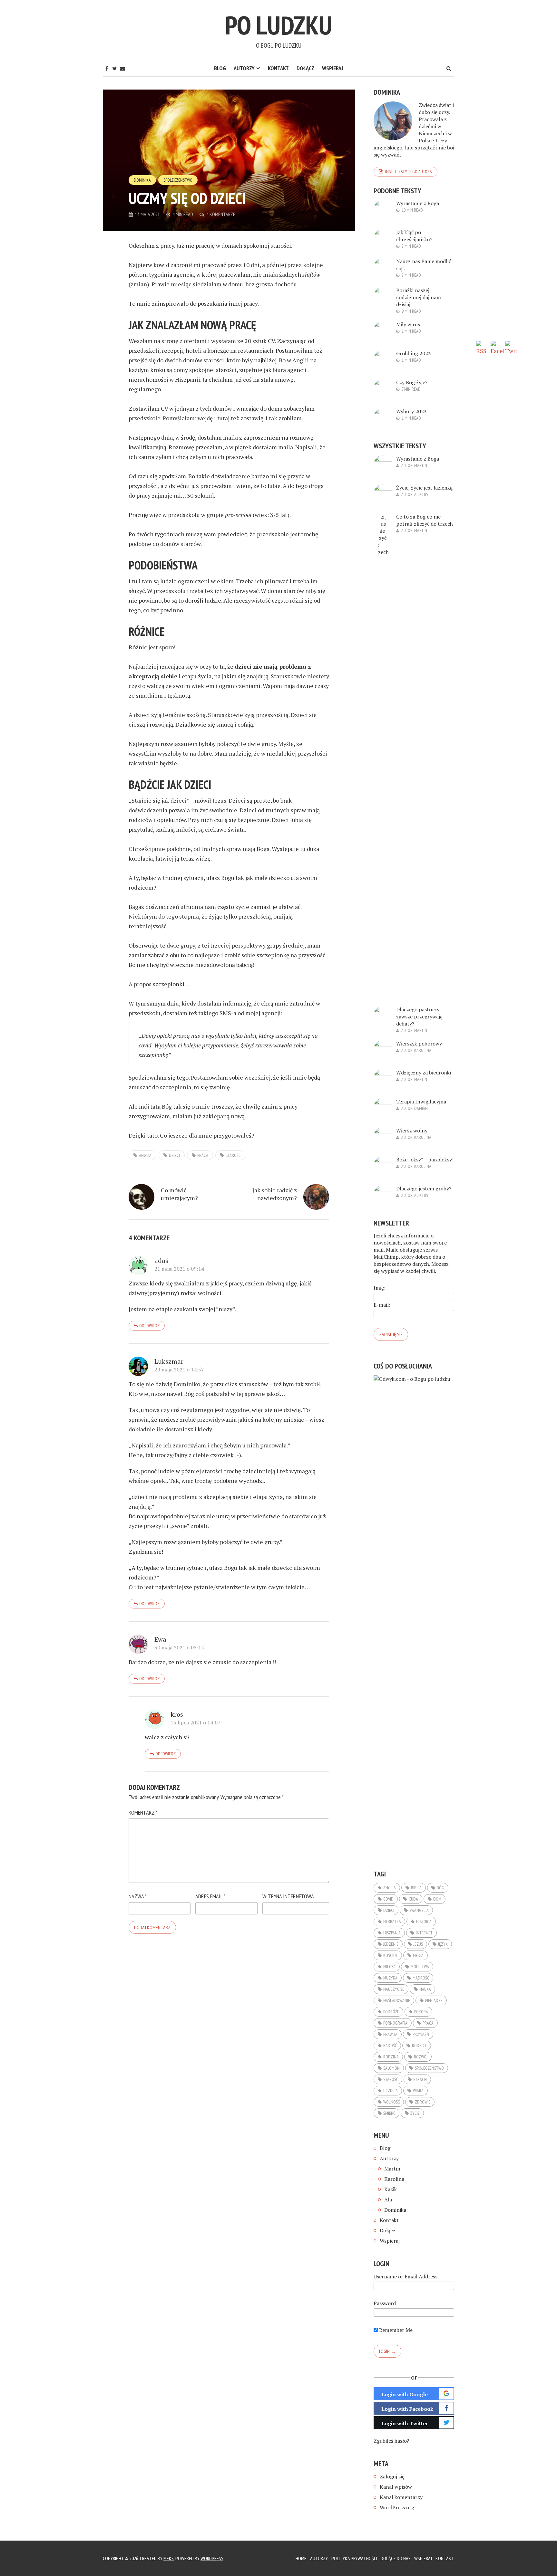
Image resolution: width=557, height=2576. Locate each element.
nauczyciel (394, 1989)
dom (437, 1899)
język (443, 1944)
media (418, 1955)
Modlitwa (420, 1967)
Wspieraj (332, 68)
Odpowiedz (149, 1326)
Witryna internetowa (288, 1896)
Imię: (380, 1288)
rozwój (421, 2057)
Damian (421, 1108)
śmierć (389, 2113)
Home (301, 2558)
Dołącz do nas (396, 2558)
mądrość (421, 1978)
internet (424, 1933)
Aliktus (421, 494)
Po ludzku (278, 25)
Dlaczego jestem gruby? (424, 1188)
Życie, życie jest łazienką (424, 488)
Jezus (418, 1944)
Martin (421, 465)
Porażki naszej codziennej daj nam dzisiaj (419, 297)
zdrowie (423, 2102)
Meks (169, 2558)
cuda (413, 1899)
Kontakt (278, 68)
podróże (391, 2012)
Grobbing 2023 (414, 353)
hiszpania (392, 1933)
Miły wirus (408, 324)
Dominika (142, 180)
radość (390, 2046)
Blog (220, 68)
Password (385, 2303)
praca (203, 1155)
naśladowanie (397, 2000)
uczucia (391, 2091)
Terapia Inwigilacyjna (421, 1102)
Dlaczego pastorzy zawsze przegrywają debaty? (419, 1016)
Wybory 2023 (411, 411)
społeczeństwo (429, 2068)
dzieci (174, 1155)
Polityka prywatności (354, 2558)
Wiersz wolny (412, 1131)
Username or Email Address (406, 2276)
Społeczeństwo (178, 180)
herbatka (392, 1922)
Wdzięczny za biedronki (424, 1073)
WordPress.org (397, 2507)
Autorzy (244, 68)
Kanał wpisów (396, 2487)
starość (233, 1155)
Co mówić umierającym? (179, 1194)
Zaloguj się (392, 2476)
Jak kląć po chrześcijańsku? (414, 236)
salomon (391, 2068)
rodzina (391, 2057)
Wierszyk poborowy (419, 1044)
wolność (391, 2102)
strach (420, 2079)
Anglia (145, 1155)
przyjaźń (421, 2034)
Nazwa (138, 1896)
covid (388, 1899)
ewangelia (419, 1910)
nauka (425, 1989)
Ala (388, 2199)
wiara (418, 2091)
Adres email (210, 1896)
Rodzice (419, 2046)
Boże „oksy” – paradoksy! (425, 1159)
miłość (389, 1967)
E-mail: (382, 1305)
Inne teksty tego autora (409, 172)
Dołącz (305, 68)
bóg (440, 1888)
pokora (421, 2012)
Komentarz (143, 1813)
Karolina (423, 1050)
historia (424, 1922)
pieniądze (434, 2000)
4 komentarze (221, 214)
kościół (391, 1955)
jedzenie (391, 1944)
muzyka (390, 1978)
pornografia (395, 2023)
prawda (390, 2034)
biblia (416, 1888)
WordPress (212, 2558)
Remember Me (395, 2330)
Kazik (391, 2189)
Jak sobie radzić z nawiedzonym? (275, 1194)
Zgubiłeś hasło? (391, 2441)
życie (415, 2113)
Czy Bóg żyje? (412, 382)
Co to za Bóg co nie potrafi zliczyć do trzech (425, 520)
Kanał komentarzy (401, 2497)
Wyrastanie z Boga (418, 203)
